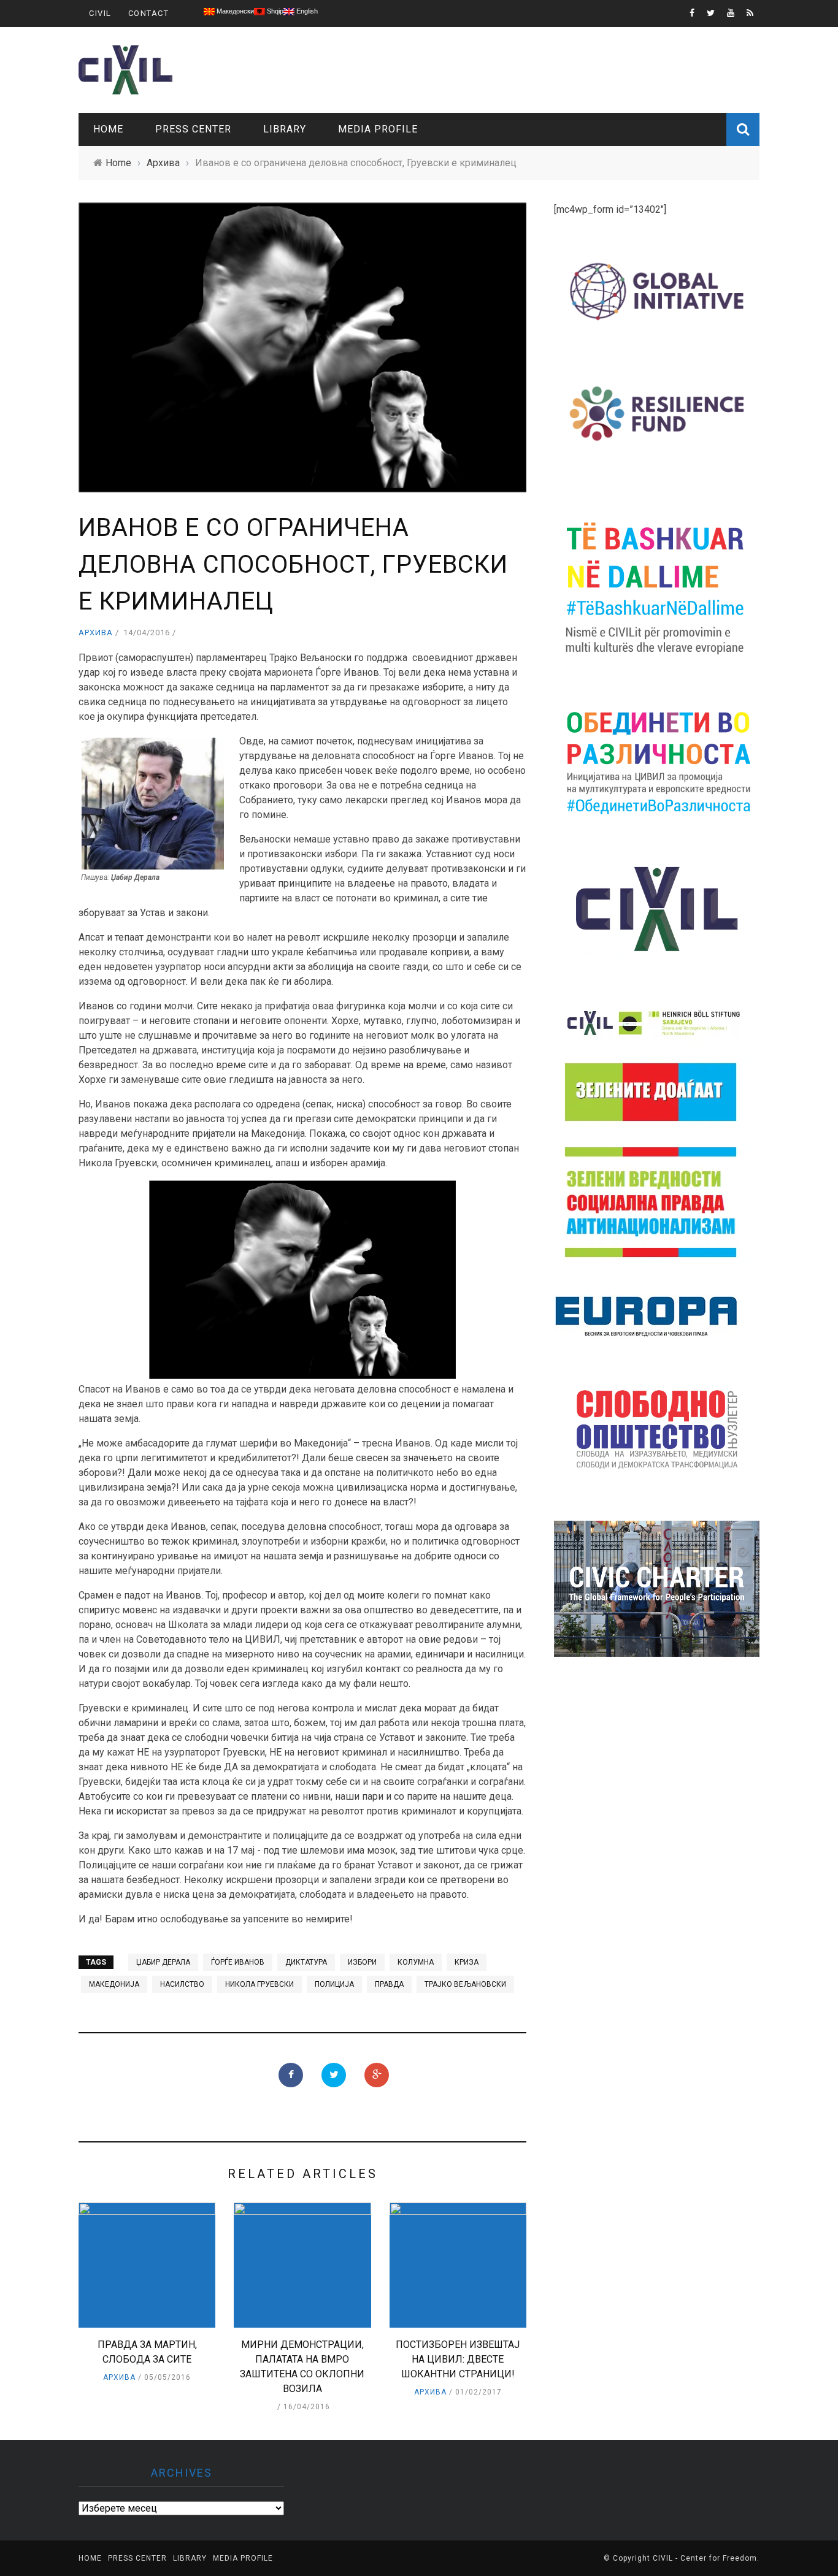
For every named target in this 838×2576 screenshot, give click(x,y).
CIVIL (100, 13)
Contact (149, 13)
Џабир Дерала (163, 1962)
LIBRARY (285, 129)
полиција (334, 1984)
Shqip (274, 11)
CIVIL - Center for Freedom (705, 2558)
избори (362, 1962)
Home (108, 129)
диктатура (306, 1962)
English (306, 11)
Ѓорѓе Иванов (238, 1962)
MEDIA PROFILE (378, 129)
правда (389, 1984)
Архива (96, 633)
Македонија (114, 1984)
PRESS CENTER (193, 129)
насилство (182, 1984)
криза (467, 1962)
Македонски (234, 11)
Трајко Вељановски (465, 1984)
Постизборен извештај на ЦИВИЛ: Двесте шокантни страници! (458, 2359)
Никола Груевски (259, 1984)
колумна (416, 1962)
